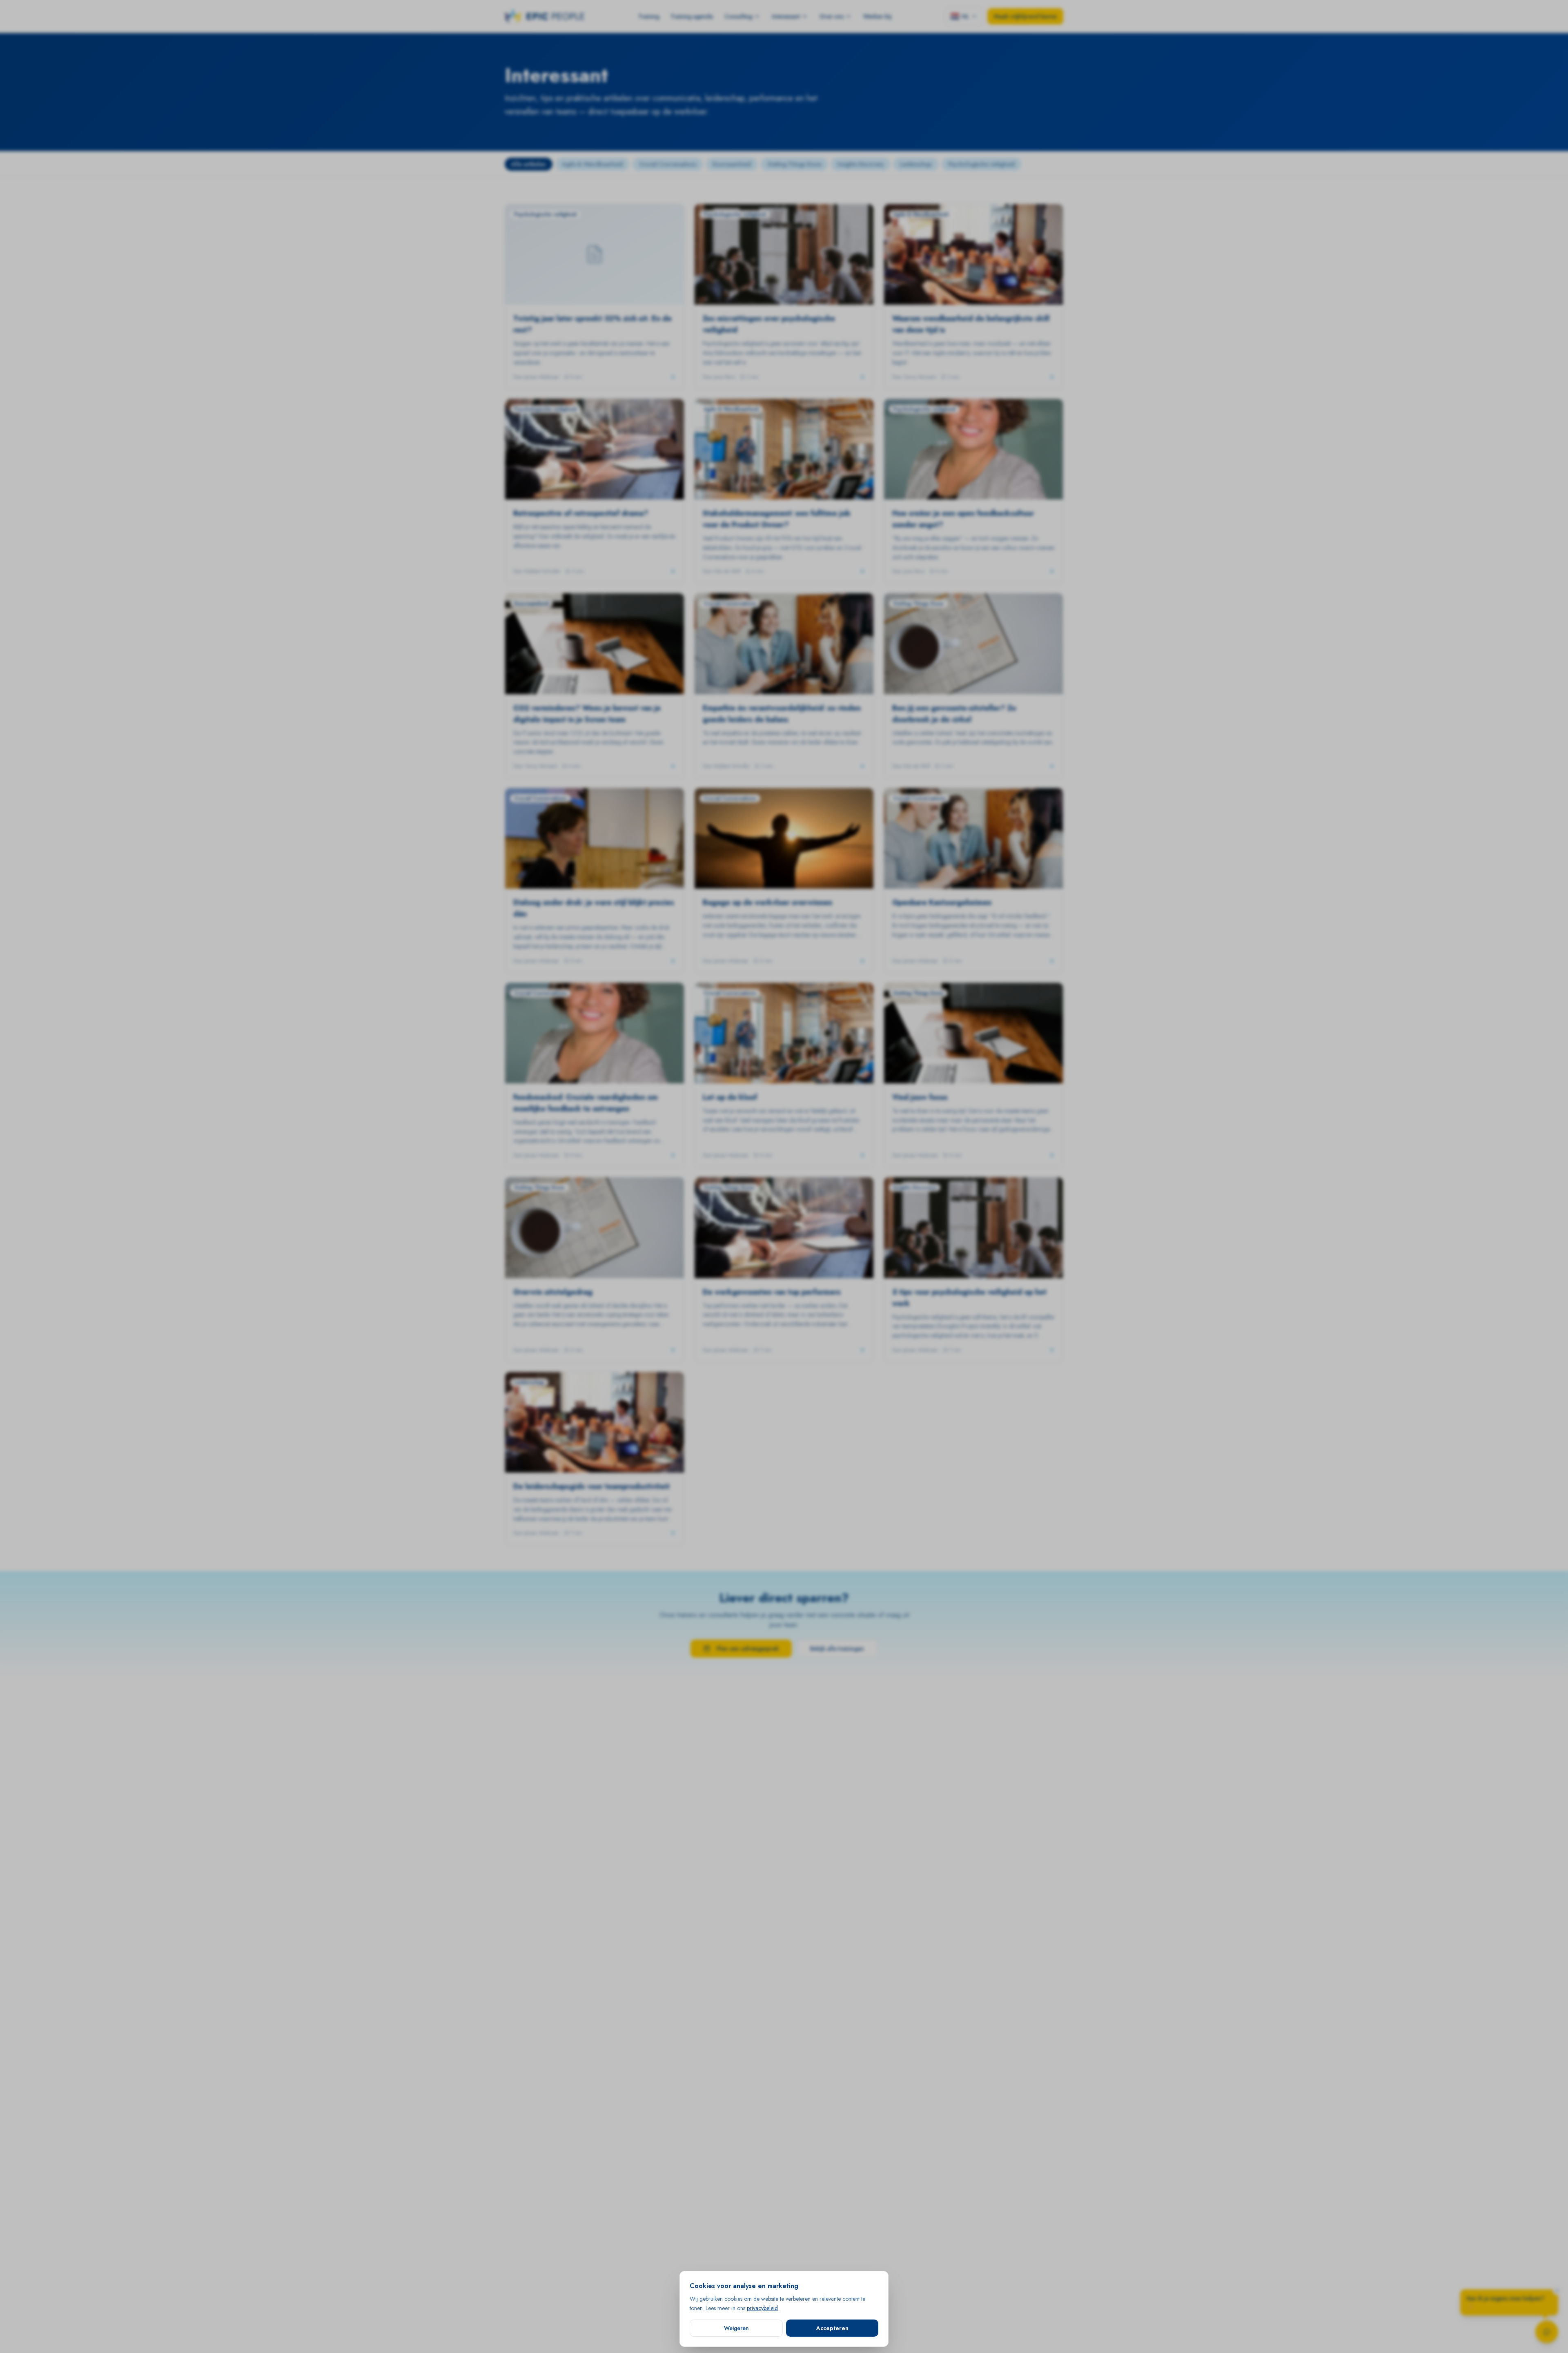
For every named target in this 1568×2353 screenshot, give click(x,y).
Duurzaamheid (732, 164)
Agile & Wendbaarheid (592, 164)
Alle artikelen (529, 164)
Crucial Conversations (668, 164)
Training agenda (692, 16)
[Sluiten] (1557, 2291)
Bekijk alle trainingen (837, 1649)
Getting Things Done (794, 164)
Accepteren (832, 2328)
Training (649, 16)
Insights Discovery (861, 164)
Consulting (738, 16)
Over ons (832, 16)
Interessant (786, 16)
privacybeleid (762, 2308)
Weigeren (736, 2328)
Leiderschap (916, 164)
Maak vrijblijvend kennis (1025, 16)
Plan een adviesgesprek (748, 1649)
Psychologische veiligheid (981, 164)
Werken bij (877, 16)
